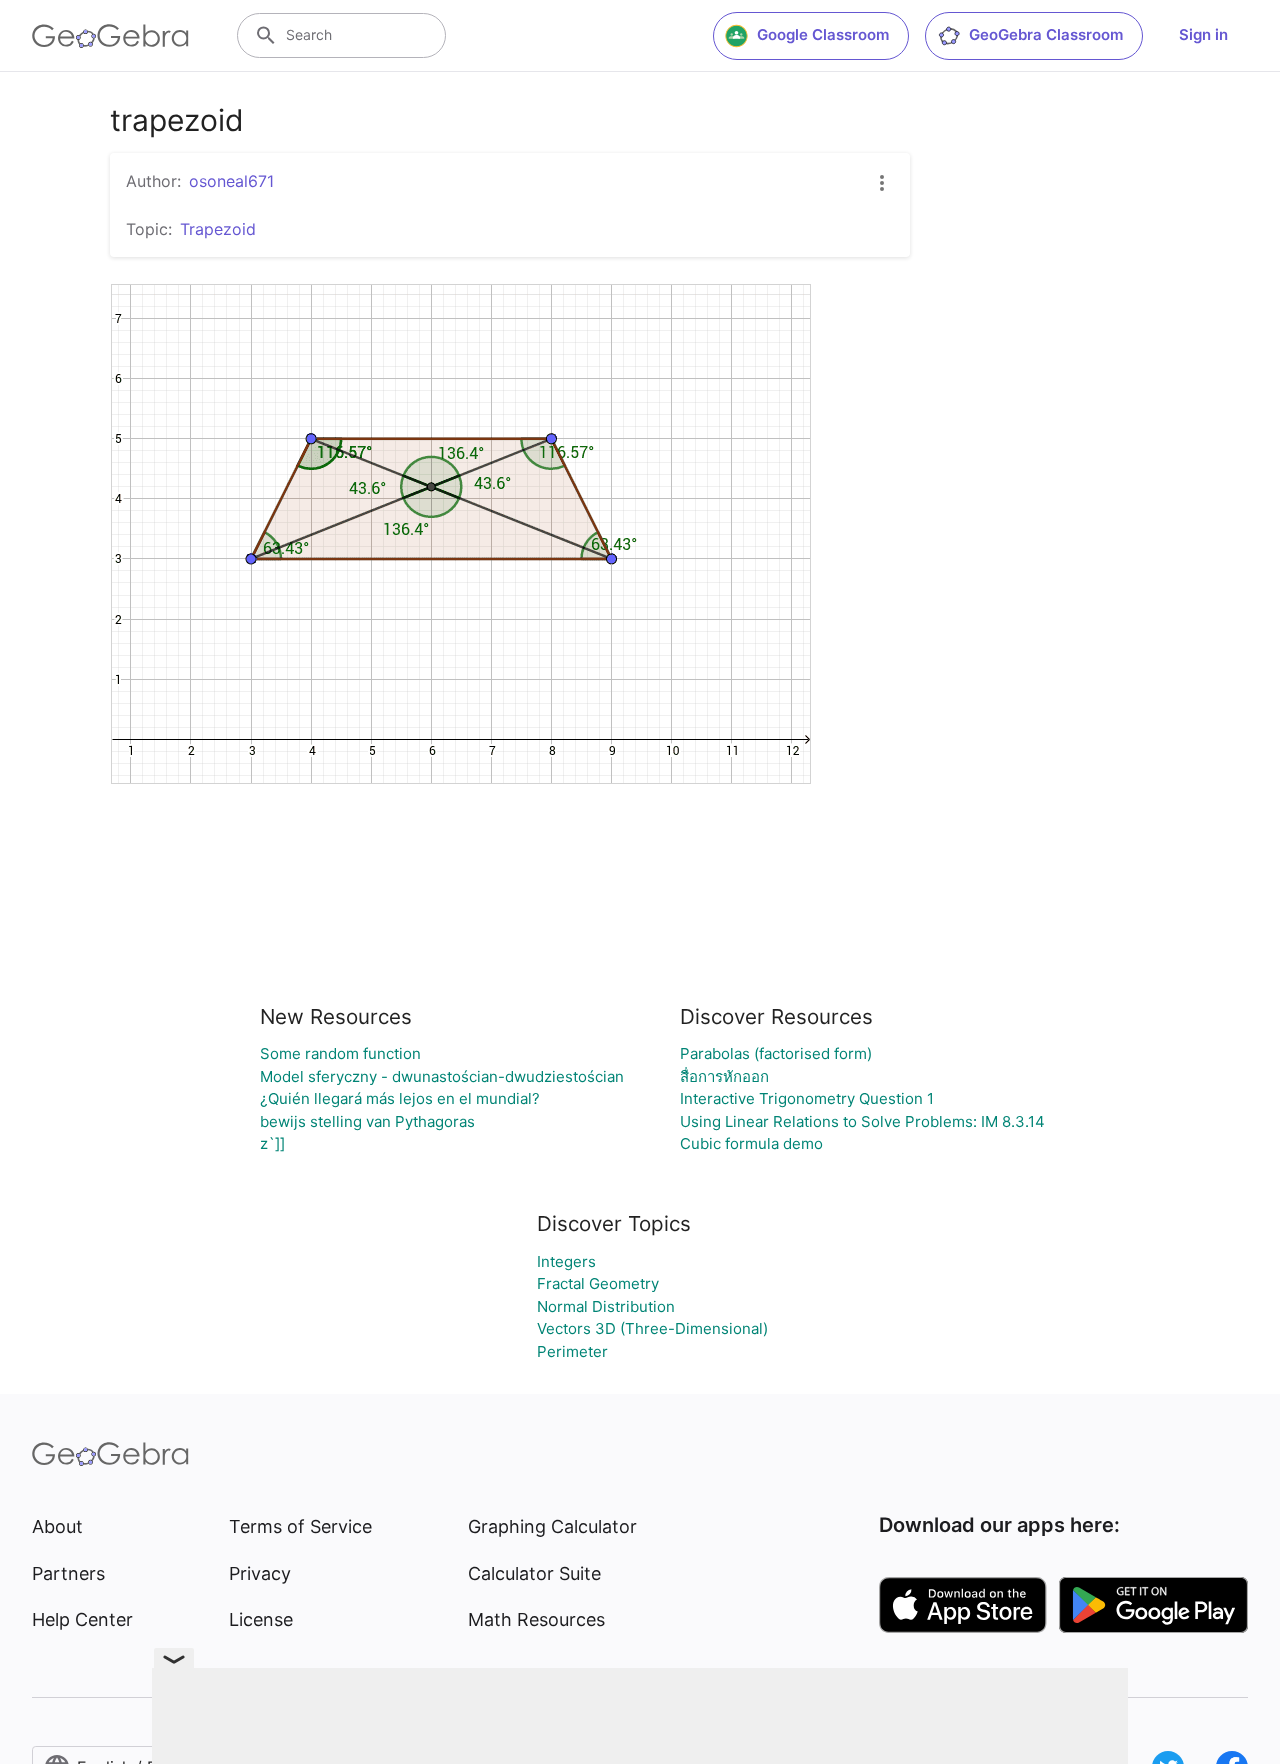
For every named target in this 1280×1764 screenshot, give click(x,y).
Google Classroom (823, 34)
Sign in (1203, 34)
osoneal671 (231, 181)
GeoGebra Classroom (1046, 34)
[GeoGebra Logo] (110, 36)
